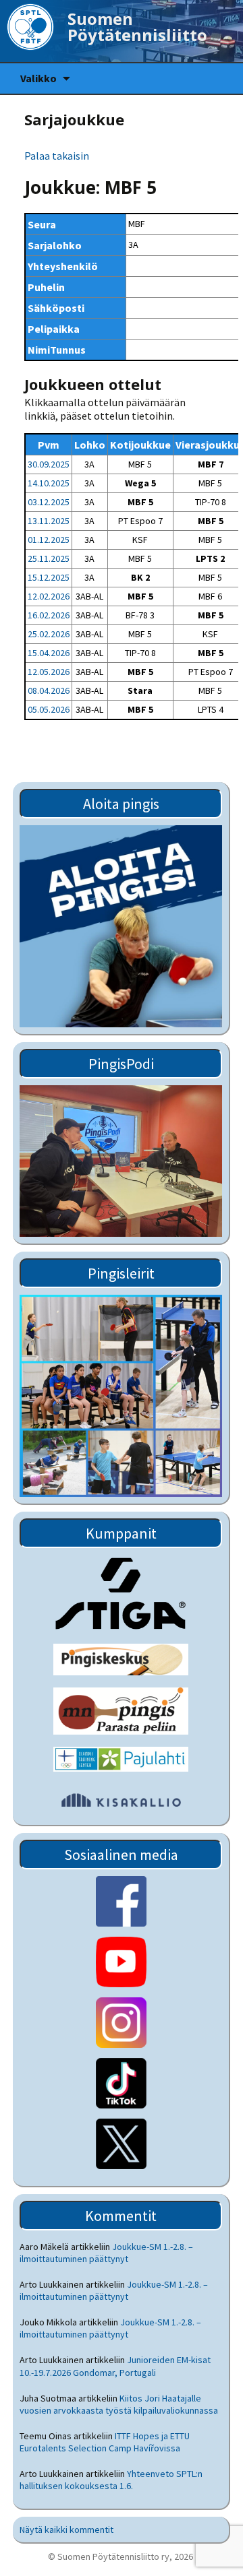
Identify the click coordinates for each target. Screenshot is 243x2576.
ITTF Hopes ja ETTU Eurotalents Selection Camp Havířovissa (105, 2442)
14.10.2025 (49, 483)
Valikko (38, 78)
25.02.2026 (49, 634)
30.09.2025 (49, 464)
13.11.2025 (49, 521)
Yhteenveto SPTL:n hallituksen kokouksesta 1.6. (111, 2480)
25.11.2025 (49, 558)
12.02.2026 (49, 596)
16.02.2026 (49, 615)
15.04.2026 (49, 653)
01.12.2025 (49, 540)
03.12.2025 (49, 502)
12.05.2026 (49, 672)
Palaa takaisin (57, 156)
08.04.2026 (49, 690)
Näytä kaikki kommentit (66, 2530)
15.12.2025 (49, 577)
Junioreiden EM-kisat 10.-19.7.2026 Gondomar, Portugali (115, 2366)
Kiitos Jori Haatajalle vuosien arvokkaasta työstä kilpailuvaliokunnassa (119, 2404)
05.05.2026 (49, 709)
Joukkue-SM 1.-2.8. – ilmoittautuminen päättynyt (106, 2253)
